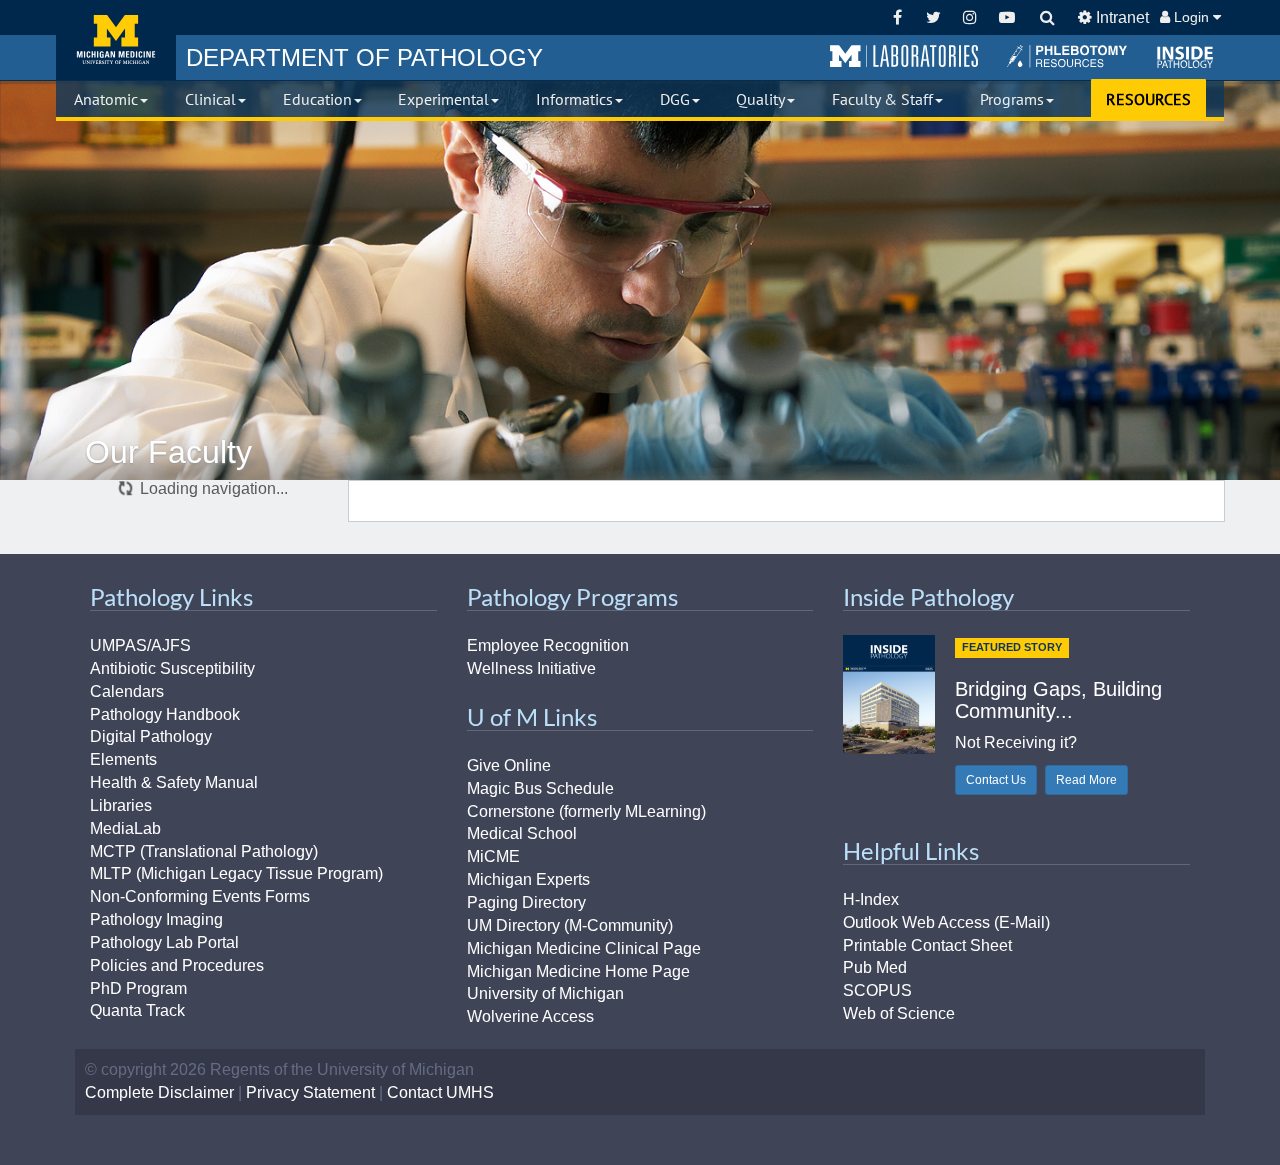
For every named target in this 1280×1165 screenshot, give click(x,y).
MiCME (493, 856)
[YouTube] (1006, 17)
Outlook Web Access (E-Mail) (946, 922)
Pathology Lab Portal (164, 942)
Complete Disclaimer (159, 1092)
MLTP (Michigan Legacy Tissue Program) (236, 873)
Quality (760, 99)
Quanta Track (137, 1010)
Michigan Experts (528, 879)
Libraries (121, 805)
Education (317, 99)
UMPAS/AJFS (140, 645)
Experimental (443, 99)
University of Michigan (545, 993)
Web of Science (899, 1013)
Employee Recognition (548, 645)
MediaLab (125, 828)
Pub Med (875, 967)
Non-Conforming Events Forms (200, 896)
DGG (675, 99)
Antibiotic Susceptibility (172, 668)
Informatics (574, 99)
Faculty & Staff (882, 99)
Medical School (522, 833)
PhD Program (138, 988)
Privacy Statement (310, 1092)
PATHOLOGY (364, 57)
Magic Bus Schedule (540, 788)
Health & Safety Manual (174, 782)
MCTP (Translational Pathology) (204, 851)
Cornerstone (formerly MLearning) (586, 811)
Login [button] (1191, 17)
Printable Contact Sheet (927, 945)
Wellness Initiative (531, 668)
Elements (123, 759)
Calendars (127, 691)
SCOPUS (877, 990)
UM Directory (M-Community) (570, 925)
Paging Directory (526, 902)
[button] (904, 57)
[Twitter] (933, 17)
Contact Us (996, 780)
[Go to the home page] (116, 40)
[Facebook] (897, 17)
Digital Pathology (151, 736)
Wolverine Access (530, 1016)
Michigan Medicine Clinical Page (584, 948)
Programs (1012, 99)
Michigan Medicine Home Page (578, 971)
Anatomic (106, 99)
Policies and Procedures (177, 965)
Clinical (210, 99)
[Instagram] (970, 17)
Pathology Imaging (156, 919)
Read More (1086, 780)
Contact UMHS (440, 1092)
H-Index (871, 899)
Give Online (509, 765)
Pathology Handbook (165, 714)
